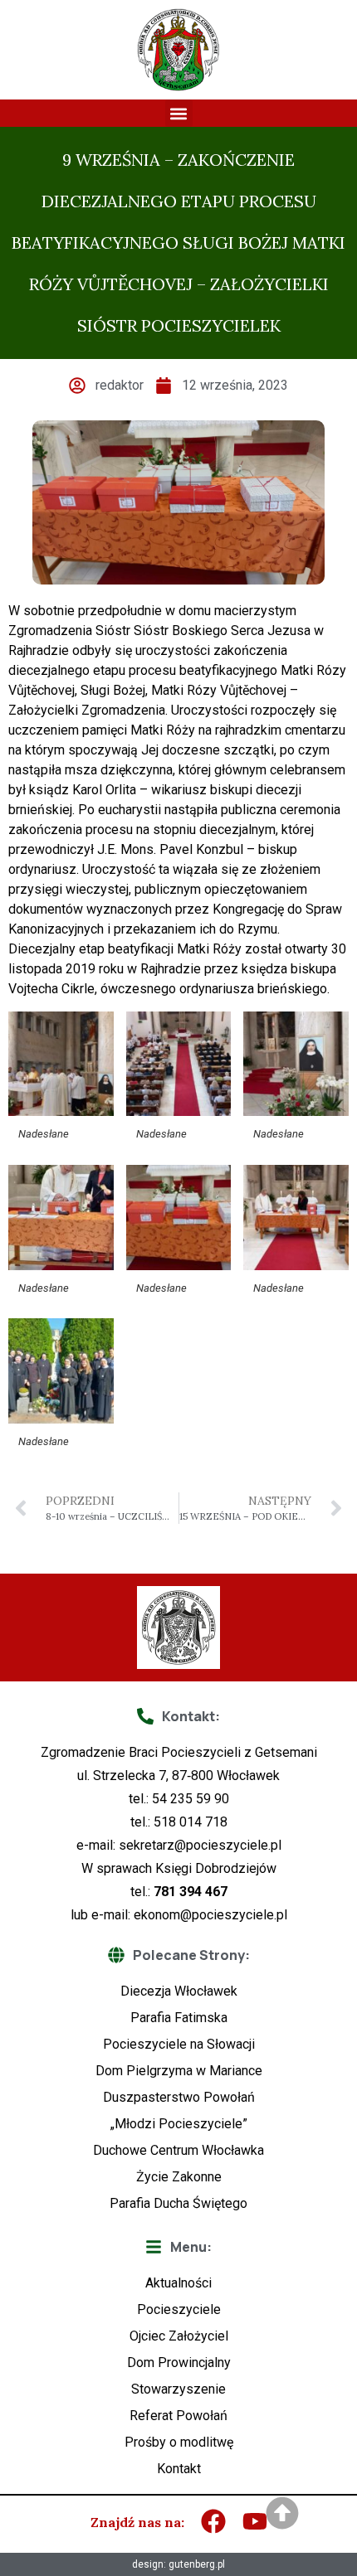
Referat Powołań (178, 2416)
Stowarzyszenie (178, 2389)
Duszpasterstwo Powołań (179, 2097)
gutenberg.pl (197, 2564)
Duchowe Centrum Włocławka (178, 2150)
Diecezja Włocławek (179, 1991)
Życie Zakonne (179, 2177)
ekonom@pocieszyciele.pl (210, 1915)
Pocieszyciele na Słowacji (179, 2044)
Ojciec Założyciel (179, 2336)
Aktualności (178, 2283)
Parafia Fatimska (179, 2018)
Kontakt (179, 2469)
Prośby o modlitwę (179, 2442)
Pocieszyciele (179, 2309)
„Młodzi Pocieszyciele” (179, 2124)
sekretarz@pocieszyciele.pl (200, 1845)
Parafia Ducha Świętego (178, 2203)
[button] (179, 113)
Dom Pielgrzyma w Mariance (179, 2071)
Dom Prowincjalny (179, 2363)
